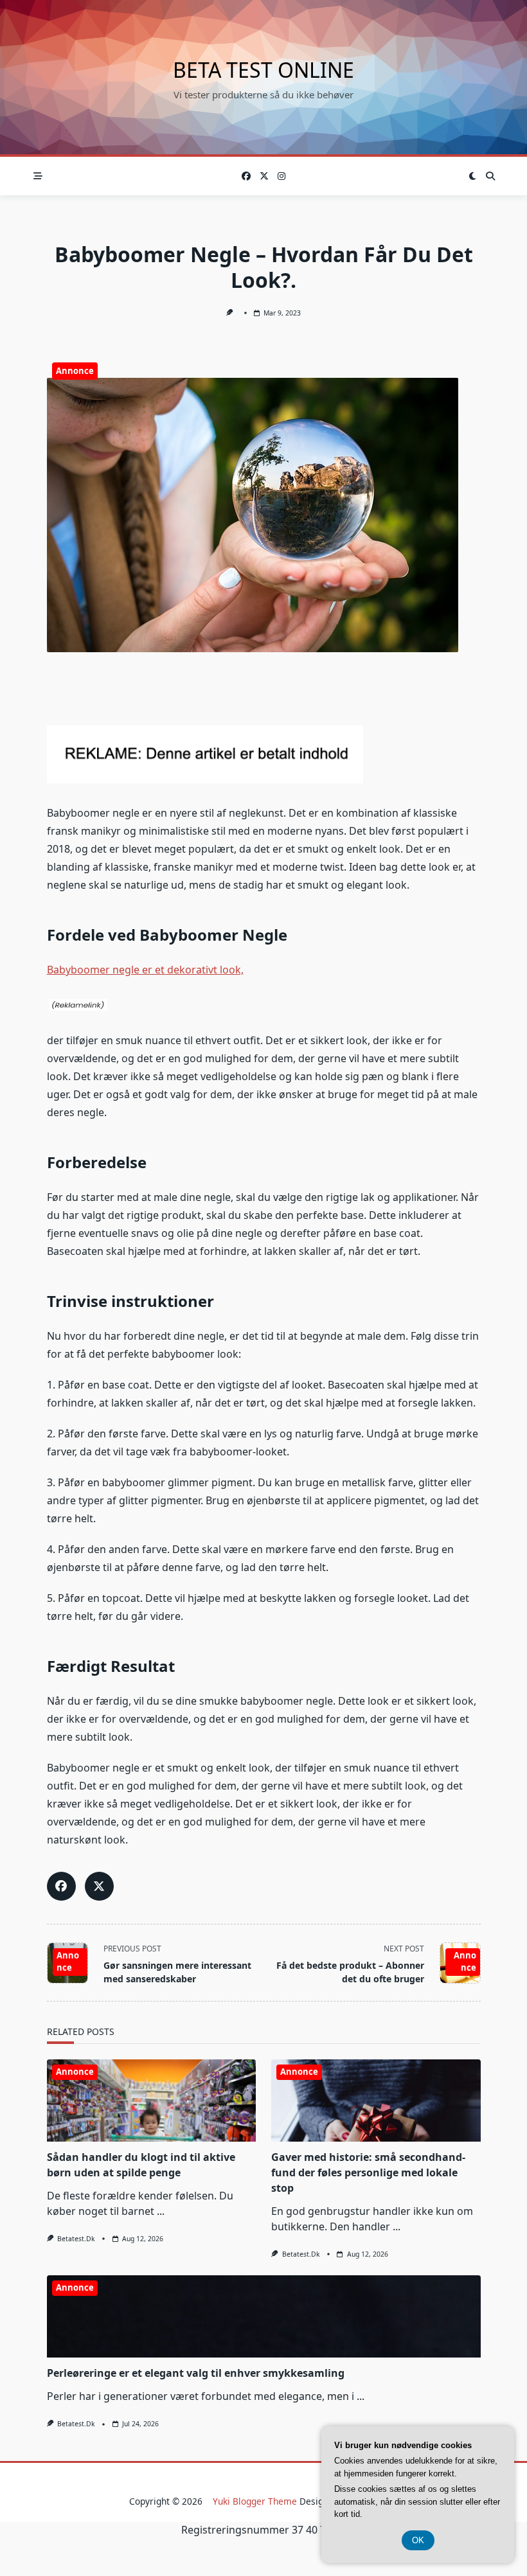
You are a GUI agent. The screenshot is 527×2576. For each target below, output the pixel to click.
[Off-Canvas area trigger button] (38, 176)
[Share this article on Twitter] (99, 1886)
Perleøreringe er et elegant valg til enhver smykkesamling (196, 2373)
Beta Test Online (263, 70)
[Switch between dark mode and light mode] (473, 176)
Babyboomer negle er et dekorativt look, (145, 970)
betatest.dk (76, 2239)
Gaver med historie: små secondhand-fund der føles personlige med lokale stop (368, 2172)
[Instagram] (281, 176)
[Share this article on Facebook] (61, 1886)
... (161, 2211)
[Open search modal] (490, 176)
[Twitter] (264, 176)
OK (418, 2540)
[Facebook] (246, 176)
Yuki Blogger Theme (255, 2501)
